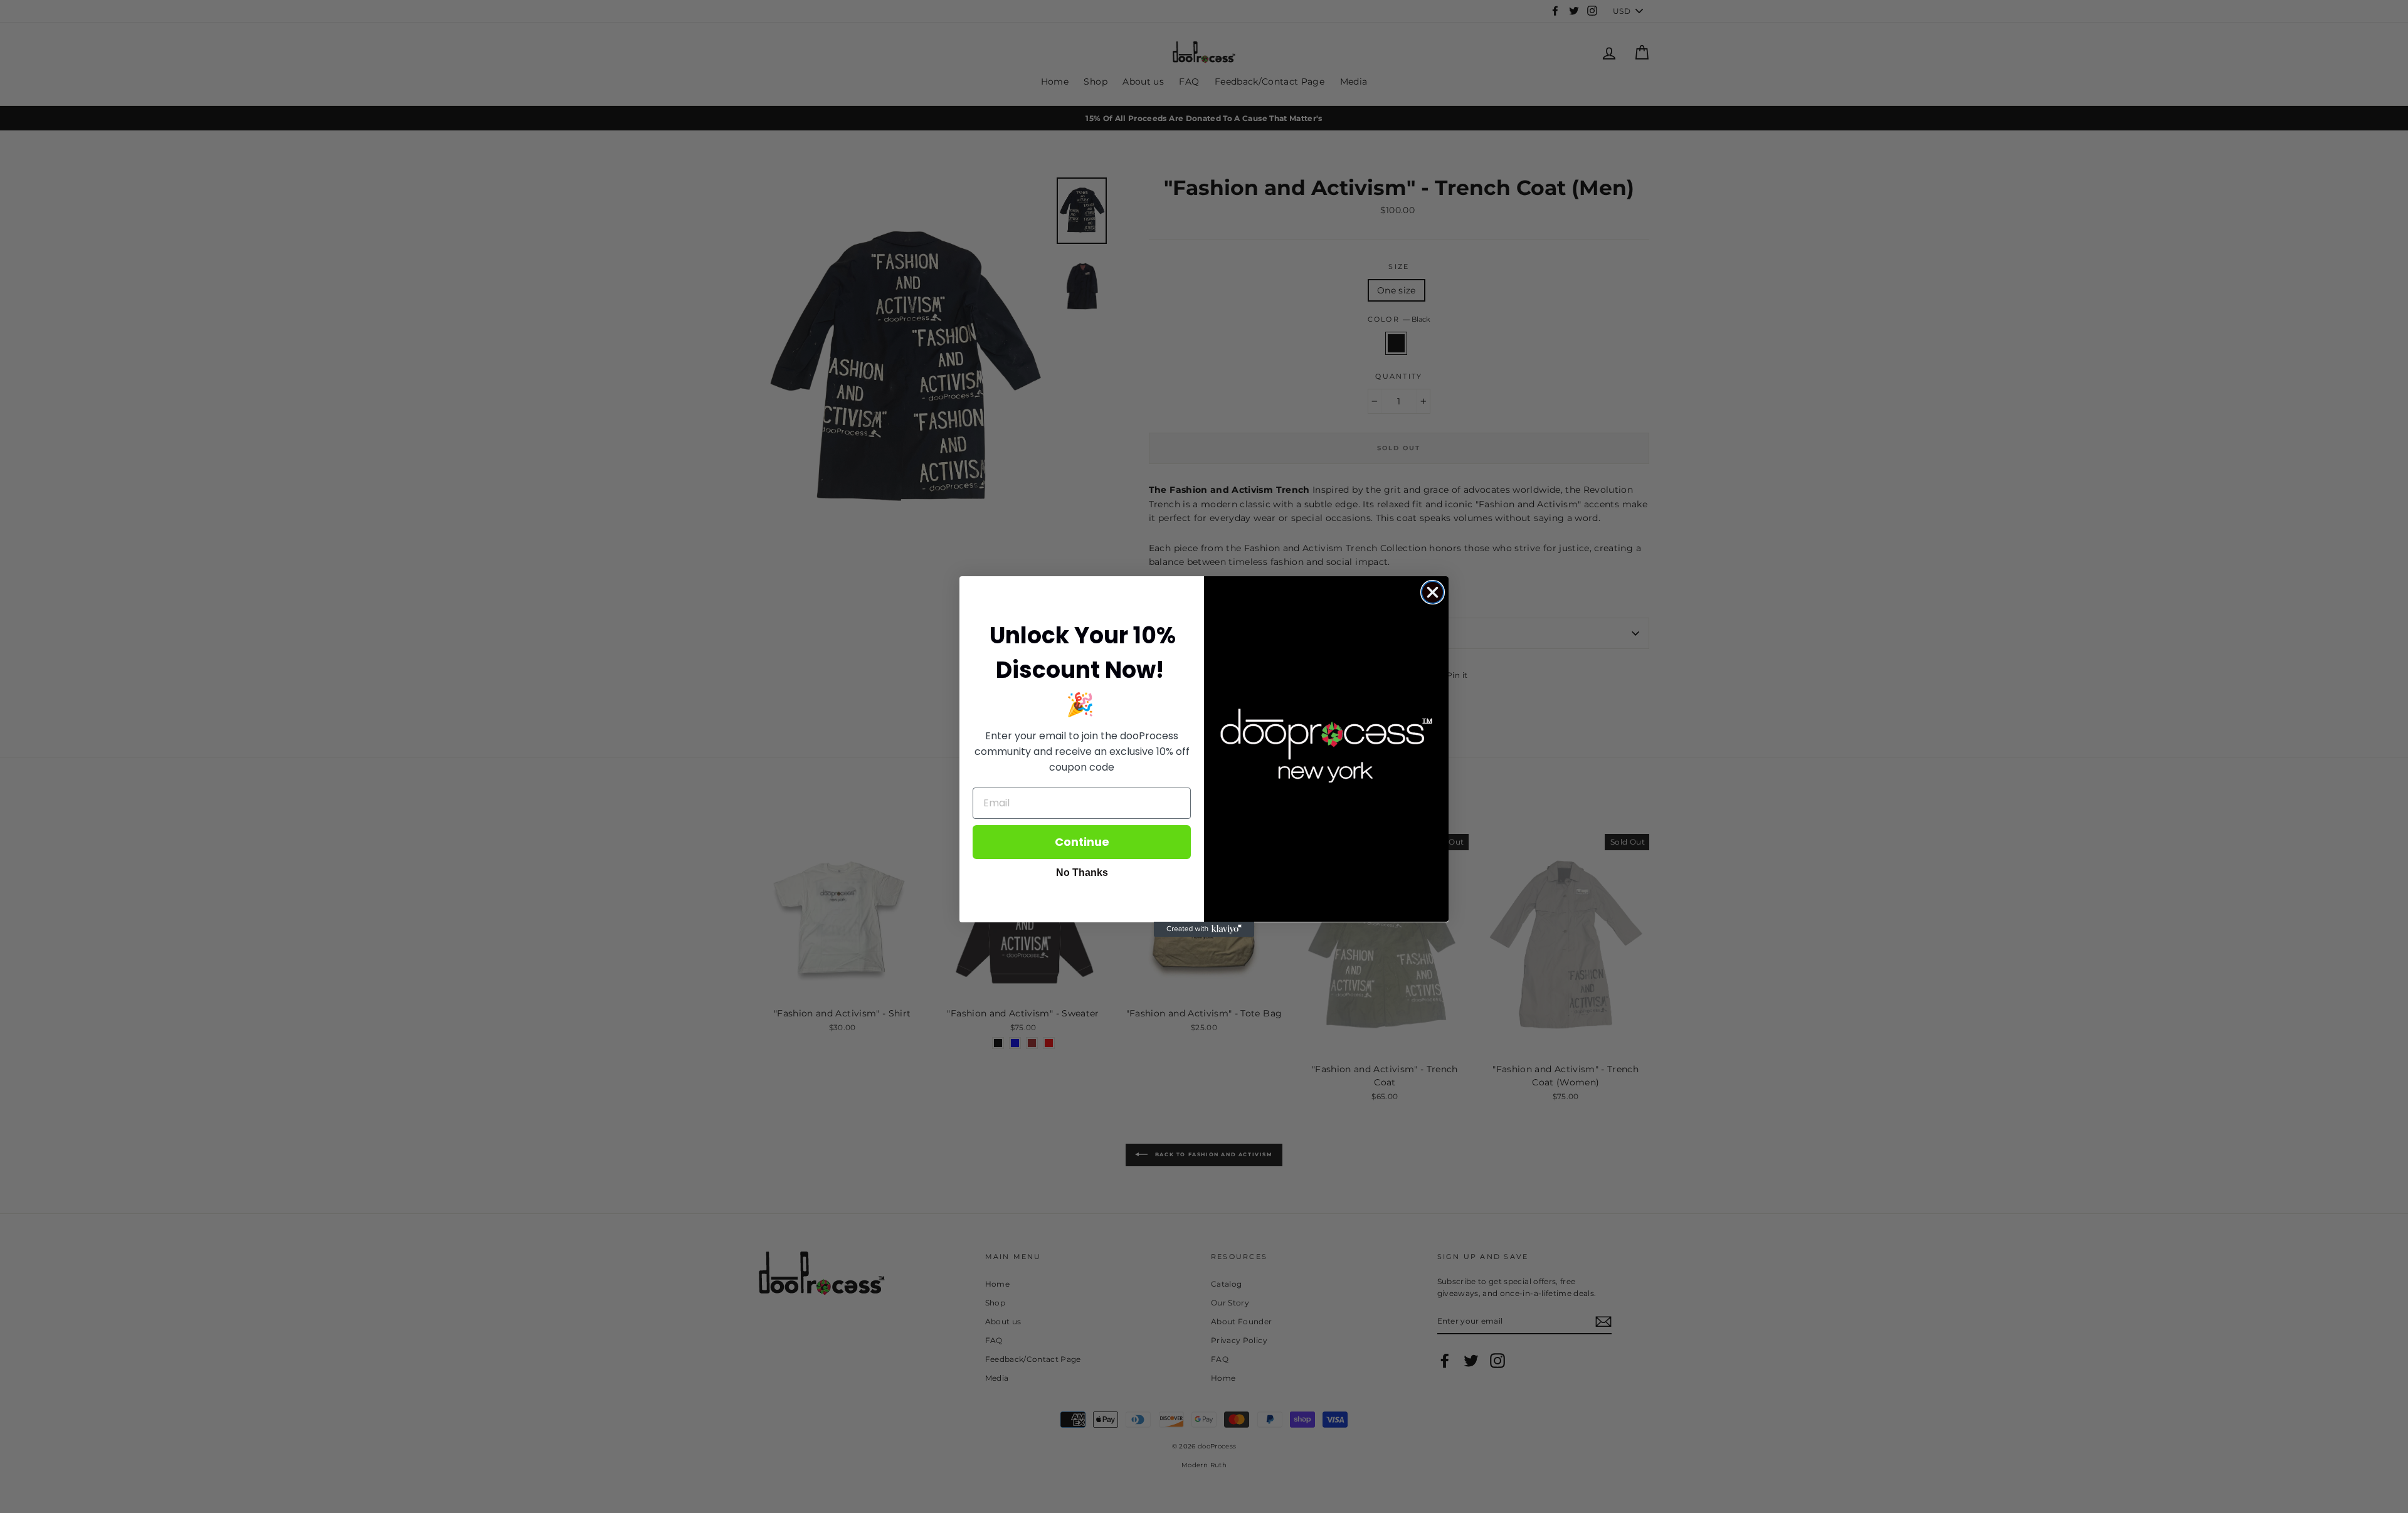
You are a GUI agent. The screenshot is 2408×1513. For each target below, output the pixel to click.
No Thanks (1082, 872)
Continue (1082, 841)
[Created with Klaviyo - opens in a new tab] (1204, 929)
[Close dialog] (1433, 592)
